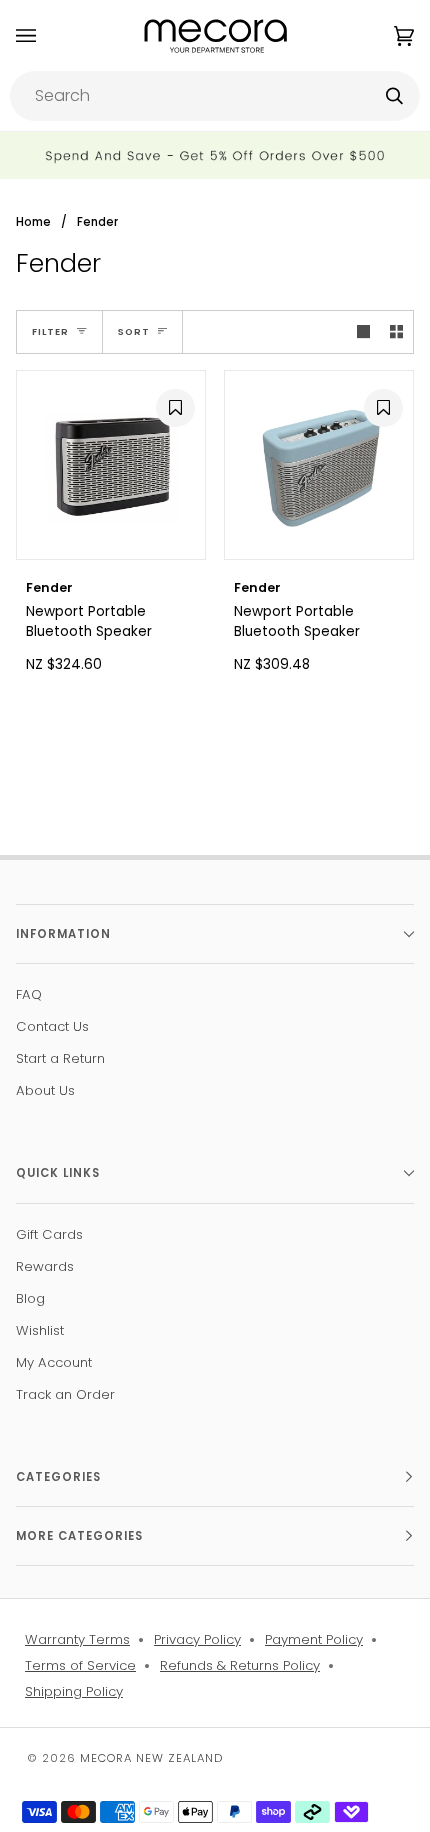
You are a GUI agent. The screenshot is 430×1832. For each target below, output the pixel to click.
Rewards (45, 1266)
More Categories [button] (79, 1536)
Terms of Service (80, 1665)
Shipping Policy (74, 1691)
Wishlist (40, 1330)
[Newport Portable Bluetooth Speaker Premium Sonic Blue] (319, 465)
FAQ (29, 994)
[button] (173, 406)
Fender (97, 222)
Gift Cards (49, 1234)
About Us (45, 1090)
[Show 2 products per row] (396, 331)
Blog (30, 1298)
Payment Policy (314, 1639)
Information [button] (63, 934)
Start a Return (60, 1058)
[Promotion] (215, 155)
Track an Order (65, 1394)
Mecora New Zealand (151, 1758)
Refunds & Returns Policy (240, 1665)
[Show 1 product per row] (363, 331)
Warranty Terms (77, 1639)
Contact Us (52, 1026)
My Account (54, 1362)
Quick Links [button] (58, 1173)
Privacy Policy (197, 1639)
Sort (134, 331)
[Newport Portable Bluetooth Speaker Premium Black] (111, 465)
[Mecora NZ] (215, 35)
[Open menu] (46, 35)
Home (33, 222)
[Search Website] (394, 96)
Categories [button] (58, 1477)
